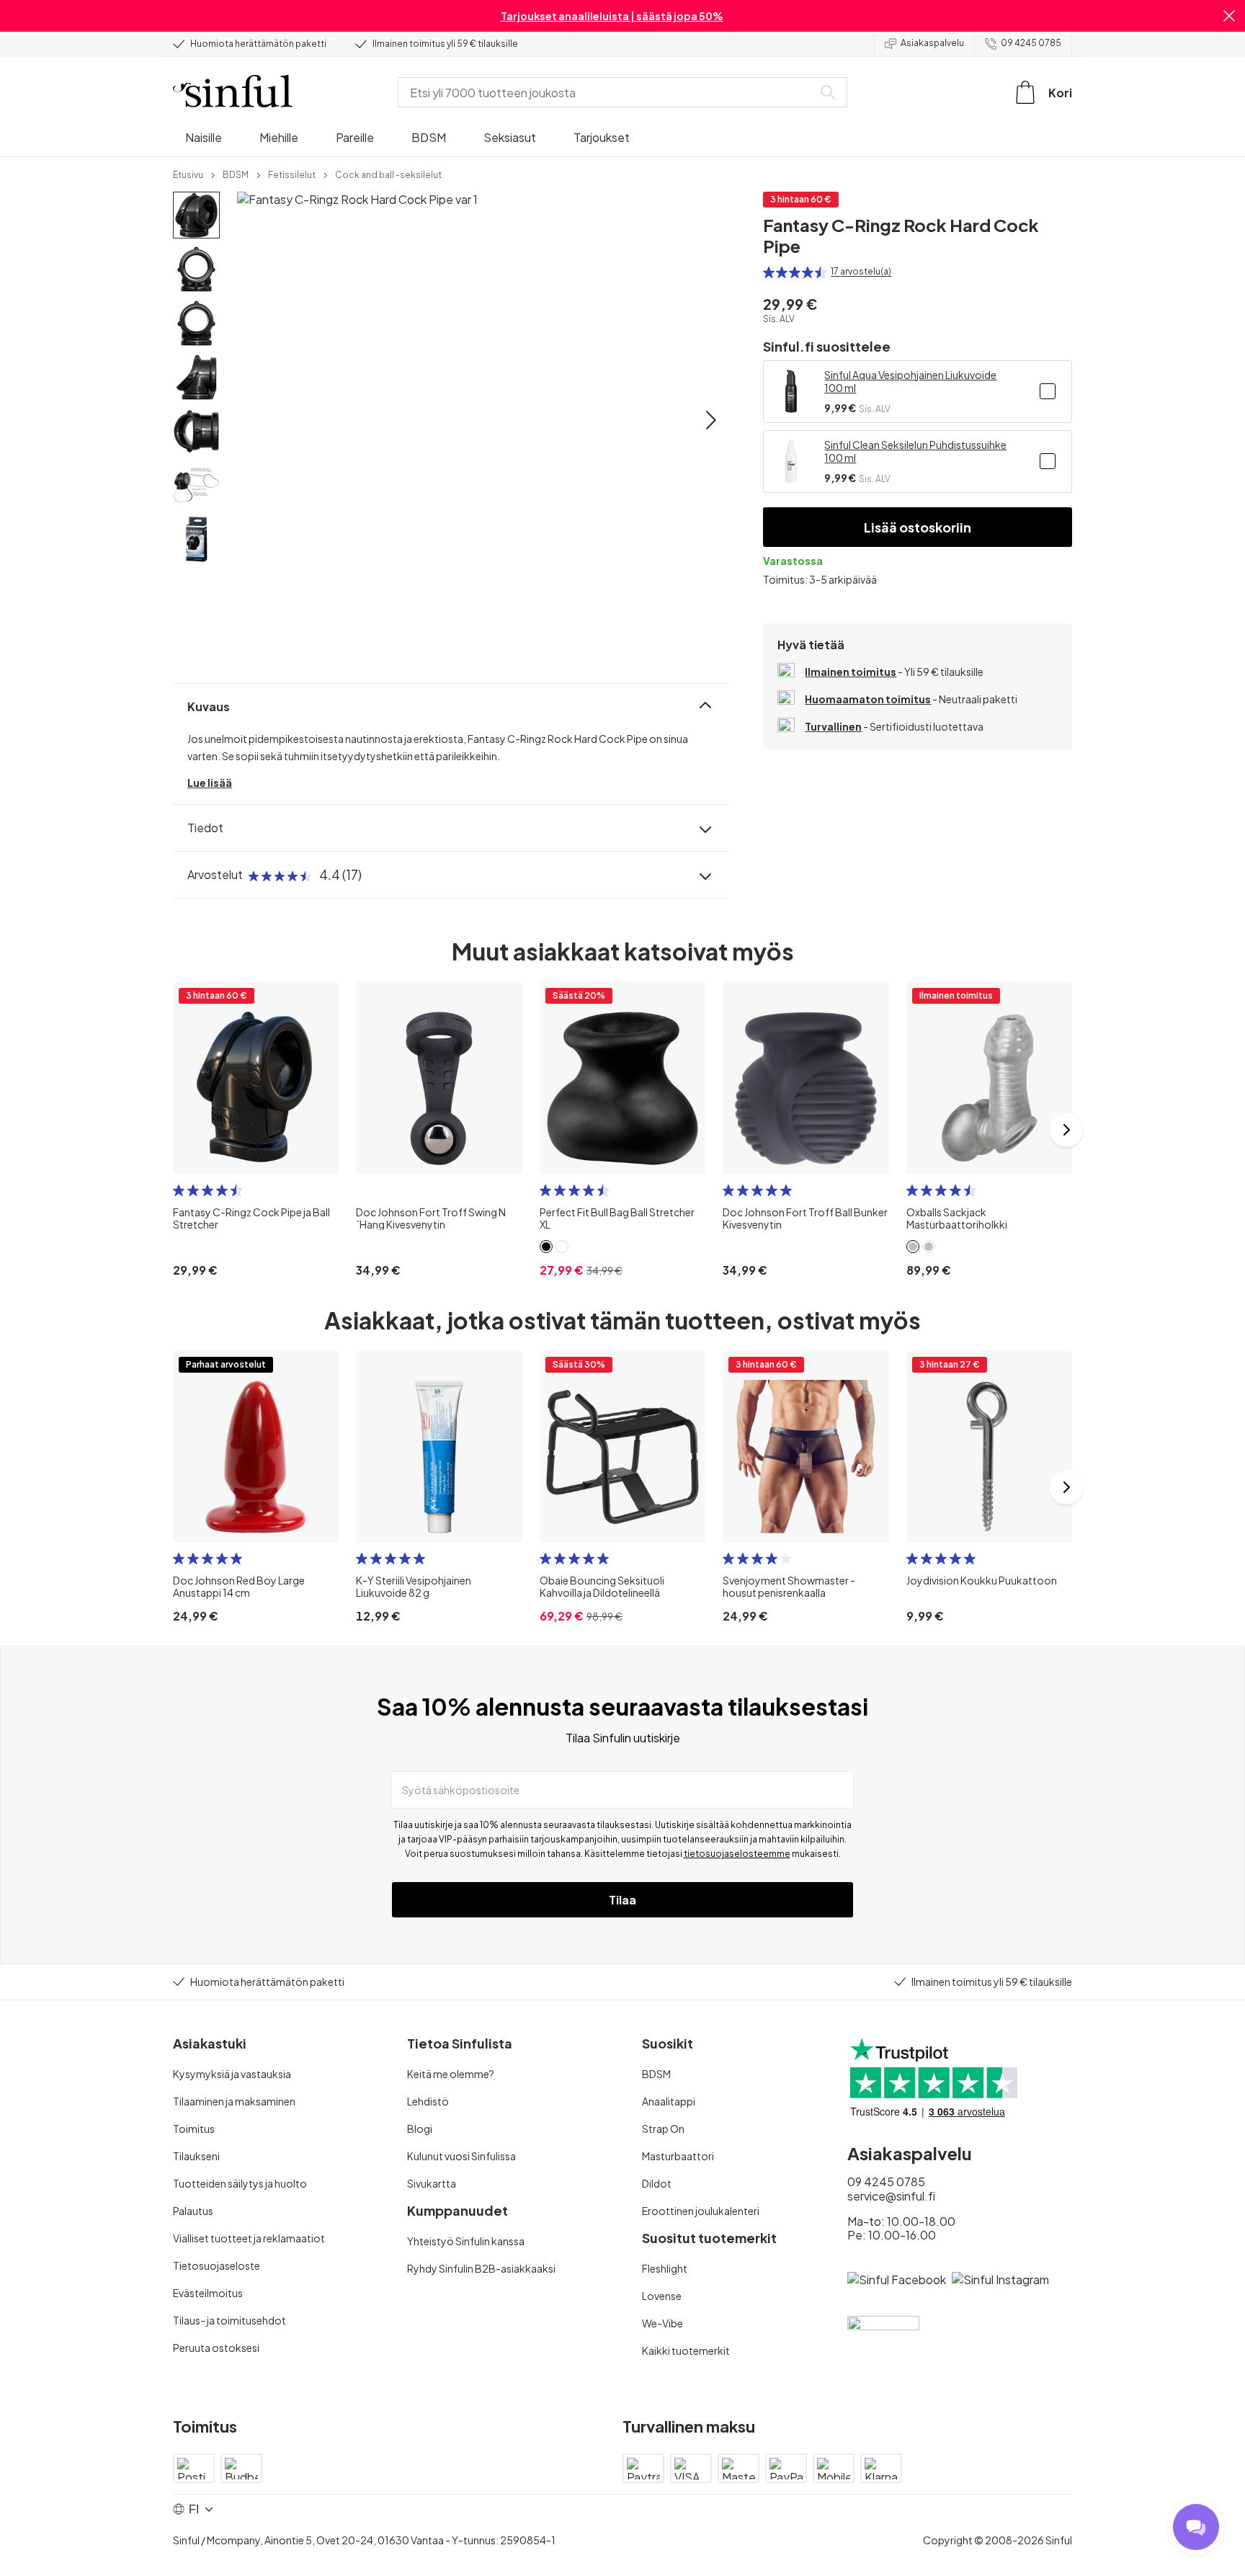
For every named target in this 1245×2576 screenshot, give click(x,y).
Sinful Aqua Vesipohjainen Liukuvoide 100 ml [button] (910, 381)
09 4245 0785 (1031, 43)
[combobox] (608, 92)
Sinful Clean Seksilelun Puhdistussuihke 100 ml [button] (915, 451)
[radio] (769, 272)
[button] (1229, 16)
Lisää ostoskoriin (918, 527)
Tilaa (622, 1900)
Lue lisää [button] (210, 783)
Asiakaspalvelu (932, 43)
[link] (188, 174)
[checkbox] (1048, 391)
